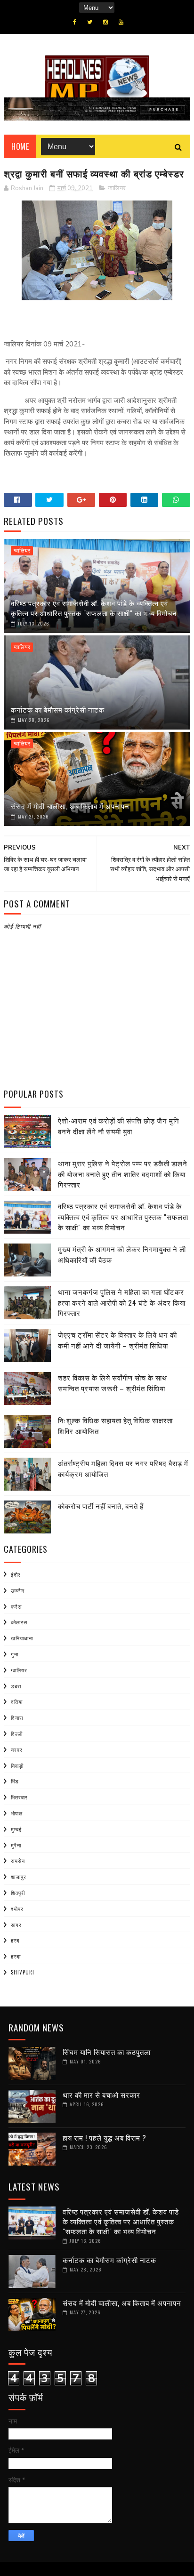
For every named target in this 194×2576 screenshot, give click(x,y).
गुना (15, 1654)
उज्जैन (18, 1590)
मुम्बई (16, 1829)
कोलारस (19, 1622)
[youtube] (121, 22)
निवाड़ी (17, 1765)
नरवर (17, 1749)
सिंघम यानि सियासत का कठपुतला (107, 2052)
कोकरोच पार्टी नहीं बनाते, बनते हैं (101, 1506)
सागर (16, 1925)
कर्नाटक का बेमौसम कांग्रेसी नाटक (58, 709)
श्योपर (17, 1909)
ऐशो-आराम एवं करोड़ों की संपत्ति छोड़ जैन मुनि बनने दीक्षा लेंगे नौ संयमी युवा (119, 1126)
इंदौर (16, 1574)
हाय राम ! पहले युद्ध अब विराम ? (105, 2137)
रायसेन (18, 1861)
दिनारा (17, 1717)
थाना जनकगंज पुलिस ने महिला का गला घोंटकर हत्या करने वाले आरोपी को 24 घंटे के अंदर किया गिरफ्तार (122, 1302)
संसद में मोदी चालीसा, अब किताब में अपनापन (70, 806)
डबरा (16, 1686)
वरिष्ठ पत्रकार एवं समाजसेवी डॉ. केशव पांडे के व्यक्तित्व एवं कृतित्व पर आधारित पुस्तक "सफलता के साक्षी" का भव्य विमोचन (94, 608)
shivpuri (23, 1972)
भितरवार (19, 1797)
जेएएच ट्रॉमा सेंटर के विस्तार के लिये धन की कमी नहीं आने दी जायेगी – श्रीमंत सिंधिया (117, 1340)
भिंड (15, 1781)
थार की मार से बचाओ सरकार (101, 2095)
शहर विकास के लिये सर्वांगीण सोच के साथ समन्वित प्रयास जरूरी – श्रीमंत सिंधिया (113, 1383)
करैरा (16, 1606)
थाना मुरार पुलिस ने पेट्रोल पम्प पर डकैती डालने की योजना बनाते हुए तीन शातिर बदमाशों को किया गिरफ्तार (123, 1174)
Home (20, 146)
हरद (15, 1940)
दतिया (17, 1701)
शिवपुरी (18, 1893)
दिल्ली (17, 1733)
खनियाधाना (22, 1638)
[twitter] (90, 22)
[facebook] (75, 22)
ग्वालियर (117, 188)
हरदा (16, 1956)
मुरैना (16, 1845)
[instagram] (105, 22)
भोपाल (17, 1813)
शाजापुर (19, 1877)
